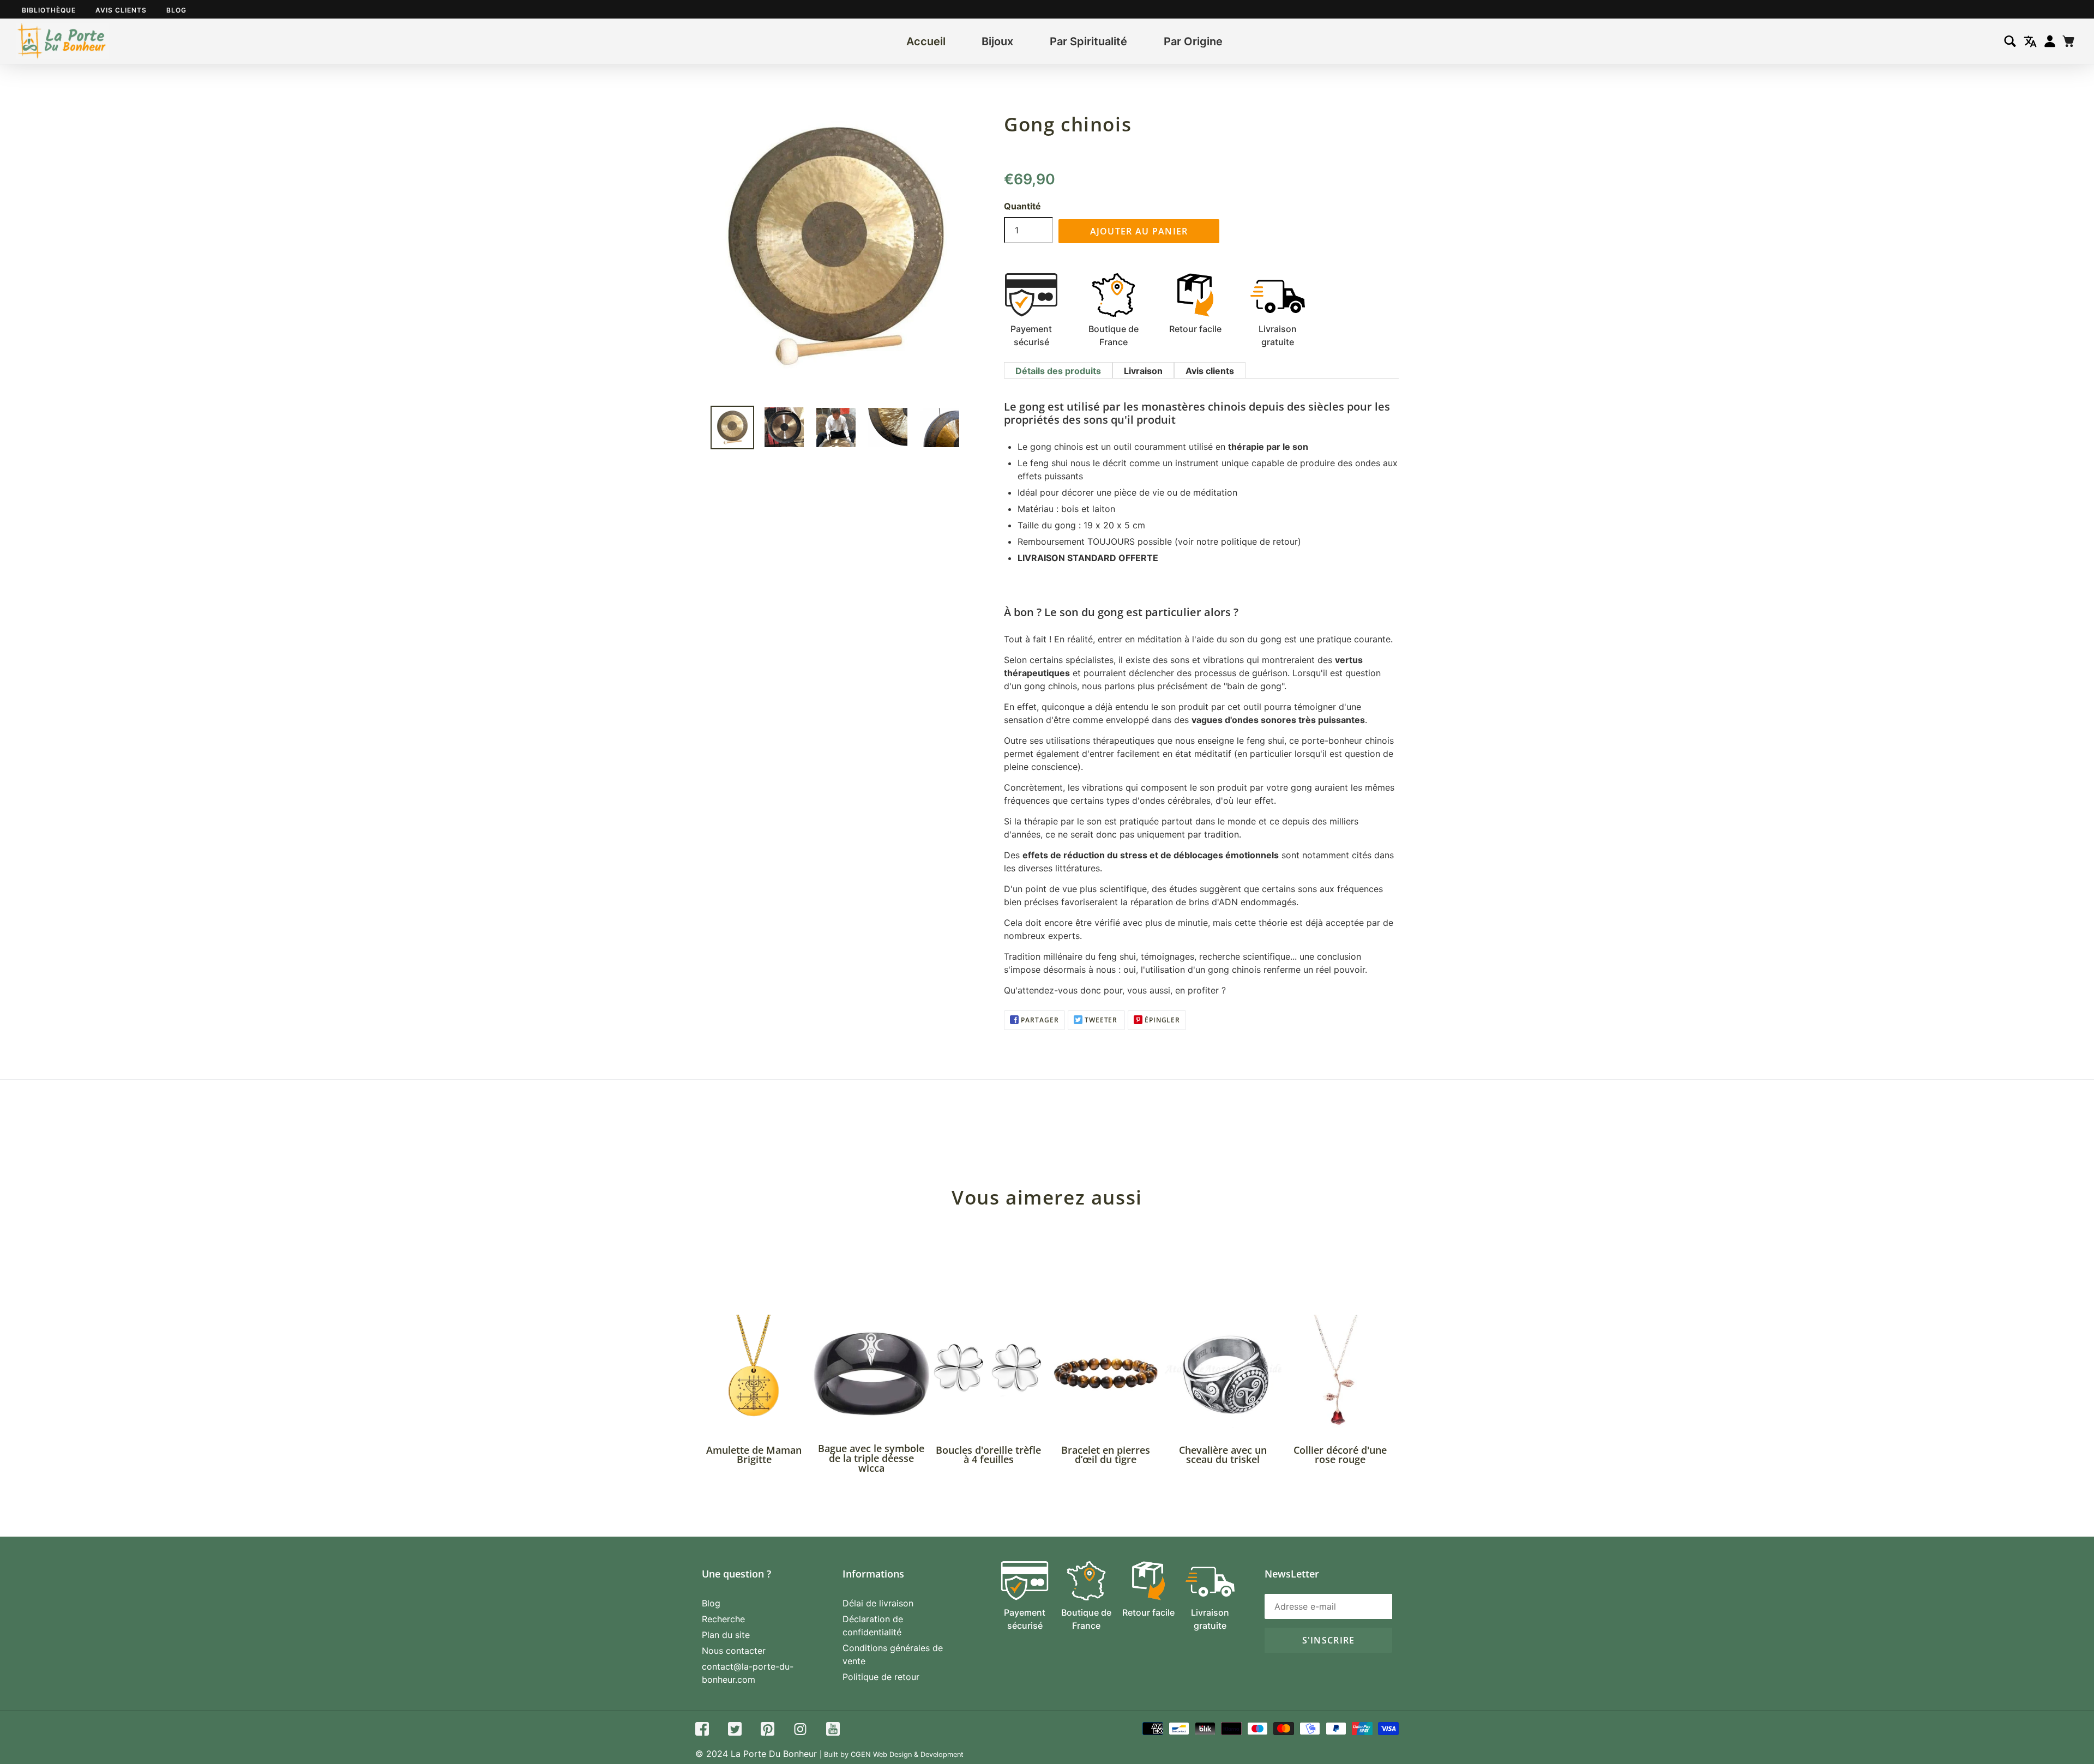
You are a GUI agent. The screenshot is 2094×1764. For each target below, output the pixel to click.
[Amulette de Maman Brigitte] (754, 1373)
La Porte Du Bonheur (774, 1754)
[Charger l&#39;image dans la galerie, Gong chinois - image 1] (732, 428)
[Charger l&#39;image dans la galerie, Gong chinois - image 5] (940, 428)
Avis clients (121, 10)
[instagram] (800, 1730)
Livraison (1143, 371)
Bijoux (997, 41)
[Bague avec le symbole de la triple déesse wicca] (871, 1373)
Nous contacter (734, 1651)
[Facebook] (702, 1730)
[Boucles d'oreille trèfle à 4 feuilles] (988, 1373)
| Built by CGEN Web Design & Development (892, 1754)
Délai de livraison (878, 1603)
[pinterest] (768, 1730)
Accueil (926, 41)
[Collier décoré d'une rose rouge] (1340, 1373)
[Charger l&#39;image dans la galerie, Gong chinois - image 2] (784, 427)
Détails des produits (1058, 371)
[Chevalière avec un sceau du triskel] (1223, 1373)
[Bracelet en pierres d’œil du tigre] (1106, 1373)
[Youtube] (833, 1730)
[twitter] (735, 1730)
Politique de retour (881, 1677)
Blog (176, 10)
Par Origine (1193, 41)
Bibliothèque (49, 10)
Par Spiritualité (1088, 41)
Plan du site (726, 1635)
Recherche (723, 1619)
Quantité (1022, 206)
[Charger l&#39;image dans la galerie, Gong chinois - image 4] (888, 428)
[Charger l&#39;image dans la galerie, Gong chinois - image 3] (836, 428)
